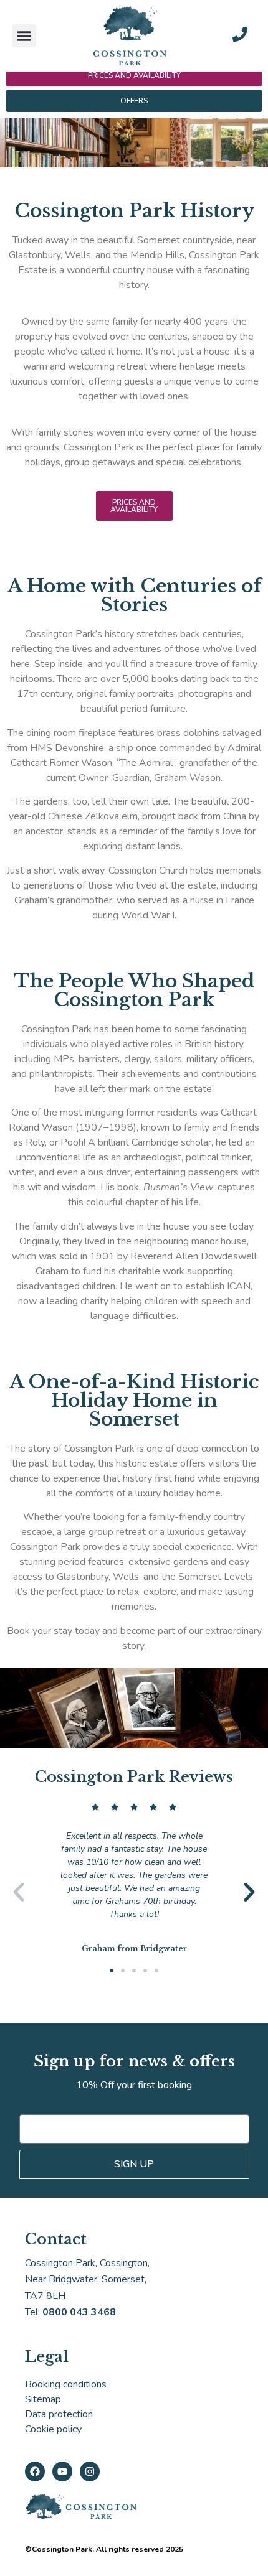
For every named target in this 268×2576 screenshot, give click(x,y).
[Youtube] (62, 2471)
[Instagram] (90, 2471)
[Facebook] (35, 2471)
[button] (24, 36)
